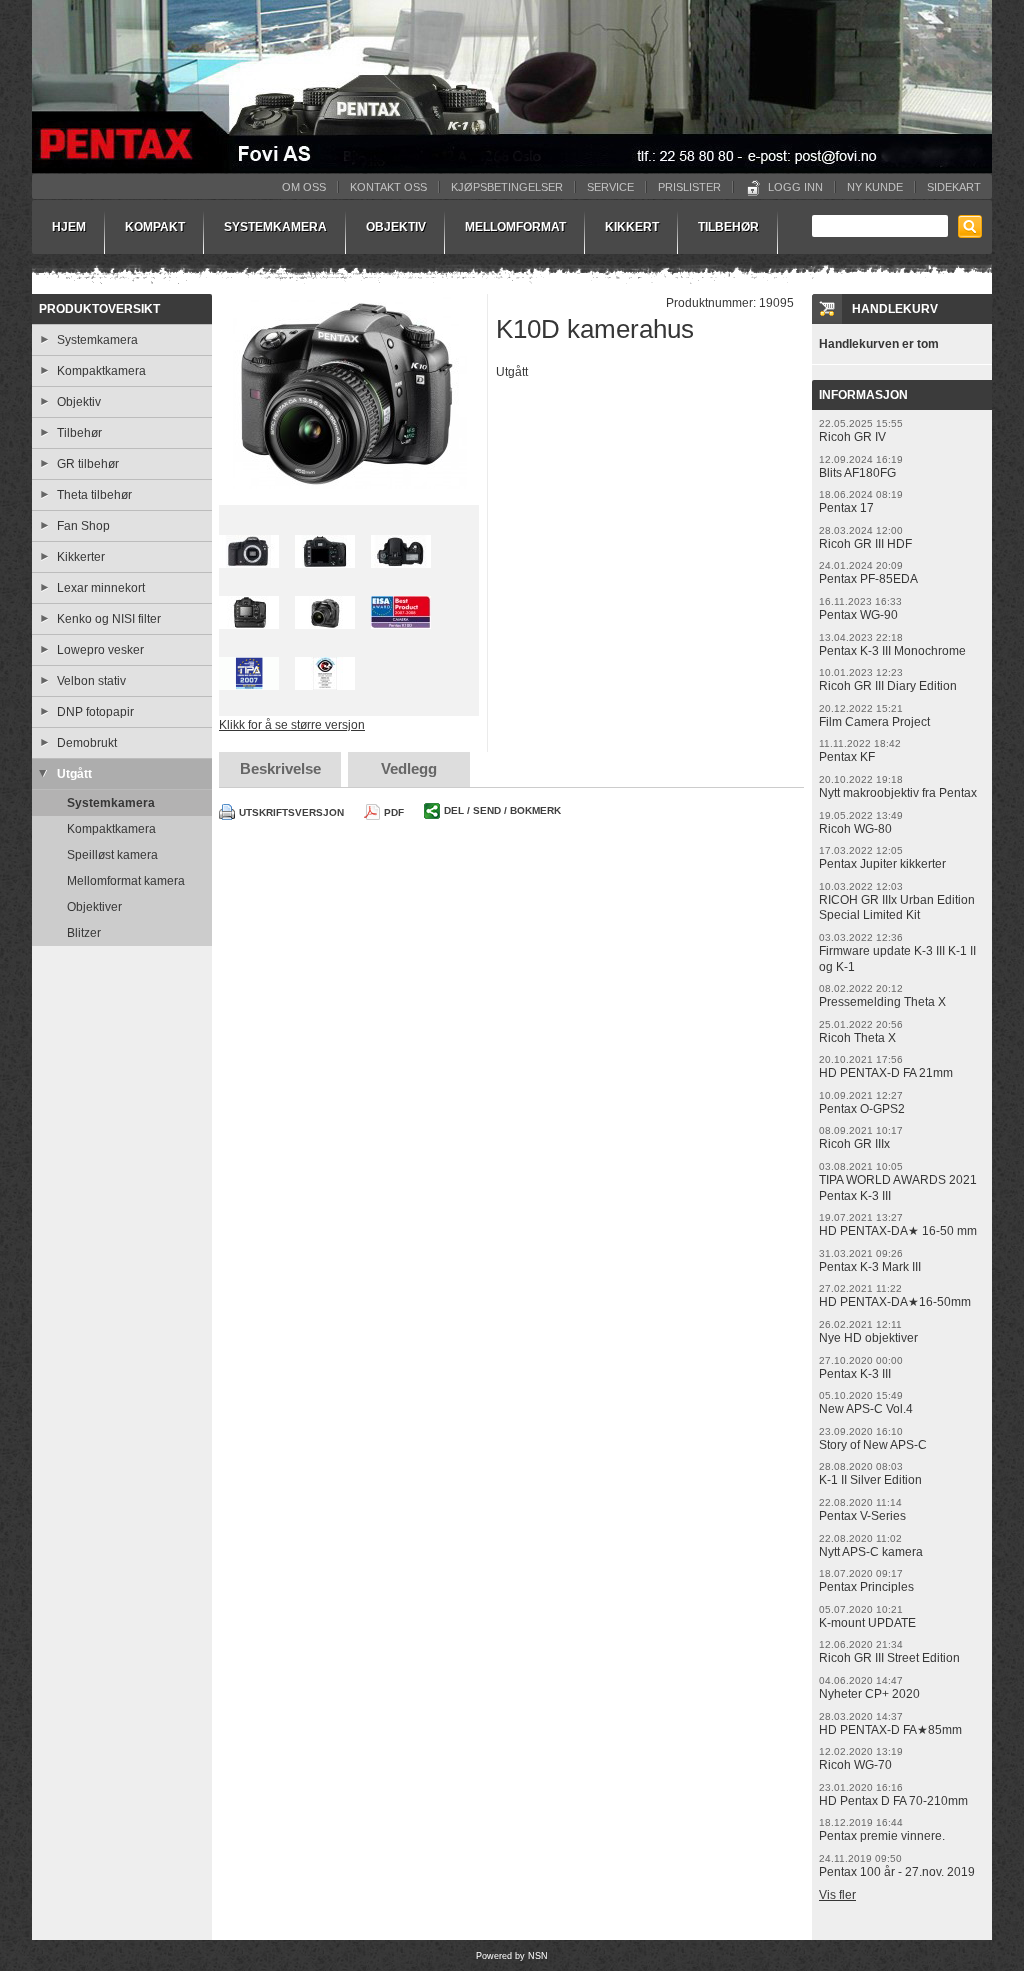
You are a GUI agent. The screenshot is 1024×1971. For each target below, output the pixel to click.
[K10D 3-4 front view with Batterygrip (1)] (325, 618)
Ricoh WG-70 (855, 1765)
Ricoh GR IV (852, 437)
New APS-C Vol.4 (866, 1409)
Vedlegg (409, 768)
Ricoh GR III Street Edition (889, 1658)
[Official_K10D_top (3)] (401, 557)
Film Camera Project (874, 722)
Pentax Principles (866, 1587)
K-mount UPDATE (867, 1623)
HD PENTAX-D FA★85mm (890, 1730)
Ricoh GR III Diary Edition (888, 686)
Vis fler (837, 1895)
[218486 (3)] (325, 557)
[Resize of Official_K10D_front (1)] (249, 557)
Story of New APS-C (873, 1445)
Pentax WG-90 (858, 615)
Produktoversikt (99, 309)
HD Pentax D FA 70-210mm (893, 1801)
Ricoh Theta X (857, 1038)
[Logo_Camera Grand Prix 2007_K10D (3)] (325, 679)
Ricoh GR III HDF (865, 544)
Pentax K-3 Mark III (870, 1267)
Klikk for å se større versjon (292, 725)
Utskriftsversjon (291, 812)
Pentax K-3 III (855, 1374)
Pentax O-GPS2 (862, 1109)
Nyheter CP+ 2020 (869, 1694)
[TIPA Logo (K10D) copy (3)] (249, 679)
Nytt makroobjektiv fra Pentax (898, 793)
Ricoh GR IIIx (854, 1144)
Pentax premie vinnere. (882, 1836)
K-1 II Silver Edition (870, 1480)
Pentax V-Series (862, 1516)
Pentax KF (847, 757)
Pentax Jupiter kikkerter (882, 864)
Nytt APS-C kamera (871, 1552)
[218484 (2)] (249, 618)
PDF (394, 812)
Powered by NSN (512, 1956)
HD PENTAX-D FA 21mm (886, 1073)
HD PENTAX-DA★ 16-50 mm (898, 1231)
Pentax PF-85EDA (868, 579)
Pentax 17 (846, 508)
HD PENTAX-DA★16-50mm (895, 1302)
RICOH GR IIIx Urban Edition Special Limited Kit (897, 908)
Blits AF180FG (857, 473)
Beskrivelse (280, 768)
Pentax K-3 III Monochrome (892, 651)
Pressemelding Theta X (882, 1002)
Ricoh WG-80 (855, 829)
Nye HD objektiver (868, 1338)
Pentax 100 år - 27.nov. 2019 (897, 1872)
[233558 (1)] (349, 391)
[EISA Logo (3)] (401, 618)
